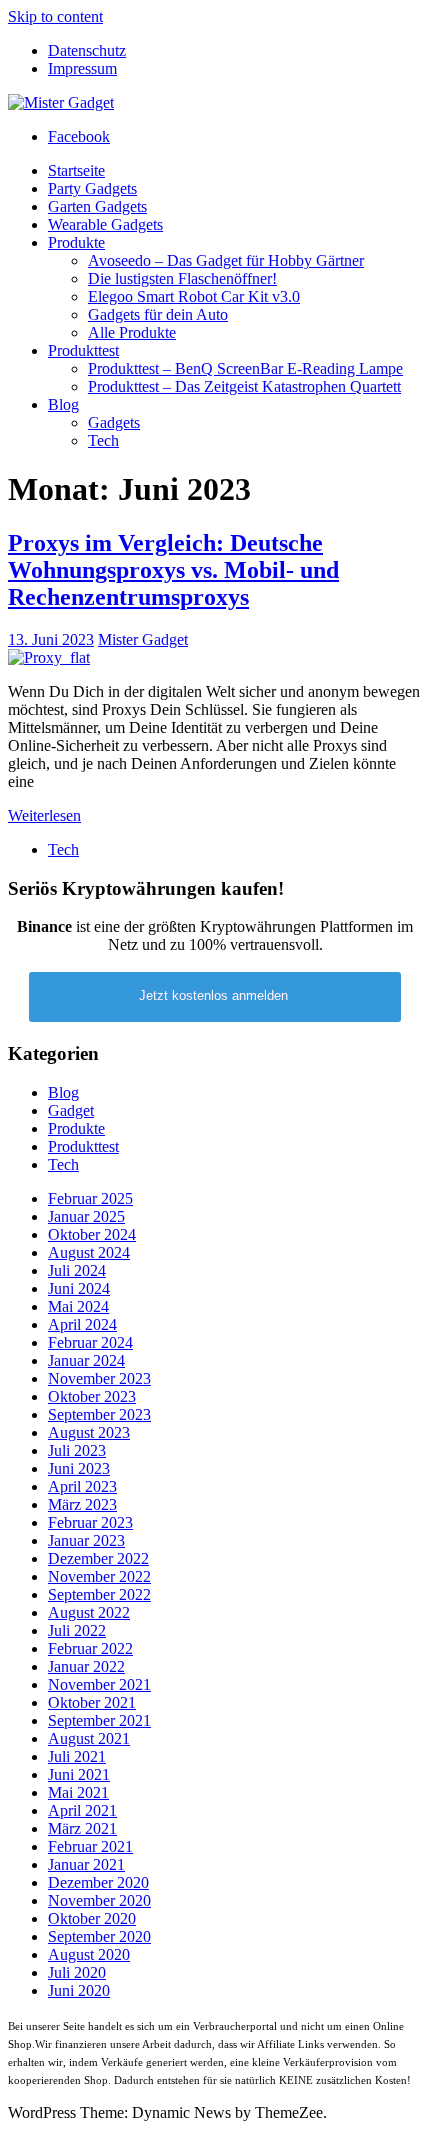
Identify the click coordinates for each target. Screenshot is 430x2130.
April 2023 (82, 1486)
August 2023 (89, 1432)
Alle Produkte (132, 332)
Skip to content (55, 16)
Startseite (76, 170)
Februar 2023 (90, 1522)
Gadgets (114, 422)
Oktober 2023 (92, 1396)
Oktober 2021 (92, 1702)
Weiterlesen (44, 815)
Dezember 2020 (98, 1882)
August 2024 (89, 1252)
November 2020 (99, 1900)
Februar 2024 (90, 1342)
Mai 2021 (78, 1792)
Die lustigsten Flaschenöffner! (182, 278)
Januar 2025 (86, 1216)
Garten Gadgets (97, 206)
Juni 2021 (79, 1774)
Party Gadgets (92, 188)
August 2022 (89, 1612)
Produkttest (83, 350)
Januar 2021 (86, 1864)
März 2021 (82, 1828)
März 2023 (82, 1504)
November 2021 (99, 1684)
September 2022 (99, 1594)
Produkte (76, 242)
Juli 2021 (77, 1756)
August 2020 (89, 1954)
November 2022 (99, 1576)
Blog (63, 404)
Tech (103, 440)
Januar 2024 (86, 1360)
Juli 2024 (77, 1270)
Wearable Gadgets (105, 224)
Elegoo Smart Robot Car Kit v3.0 (194, 296)
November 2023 (99, 1378)
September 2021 (99, 1720)
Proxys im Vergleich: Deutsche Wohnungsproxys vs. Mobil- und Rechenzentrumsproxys (173, 570)
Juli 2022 (77, 1630)
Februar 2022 (90, 1648)
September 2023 (99, 1414)
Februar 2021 (90, 1846)
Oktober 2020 (92, 1918)
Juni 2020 (79, 1990)
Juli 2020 (77, 1972)
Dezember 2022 (98, 1558)
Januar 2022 (86, 1666)
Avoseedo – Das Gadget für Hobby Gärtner (226, 260)
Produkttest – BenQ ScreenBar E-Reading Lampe (245, 368)
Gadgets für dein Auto (158, 314)
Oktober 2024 (92, 1234)
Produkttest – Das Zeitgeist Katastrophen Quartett (244, 386)
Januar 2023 (86, 1540)
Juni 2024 (79, 1288)
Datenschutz (87, 50)
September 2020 (99, 1936)
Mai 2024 (78, 1306)
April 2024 (82, 1324)
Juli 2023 (77, 1450)
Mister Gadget (143, 639)
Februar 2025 (90, 1198)
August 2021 (89, 1738)
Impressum (82, 68)
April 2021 (82, 1810)
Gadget (71, 1110)
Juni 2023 (79, 1468)
